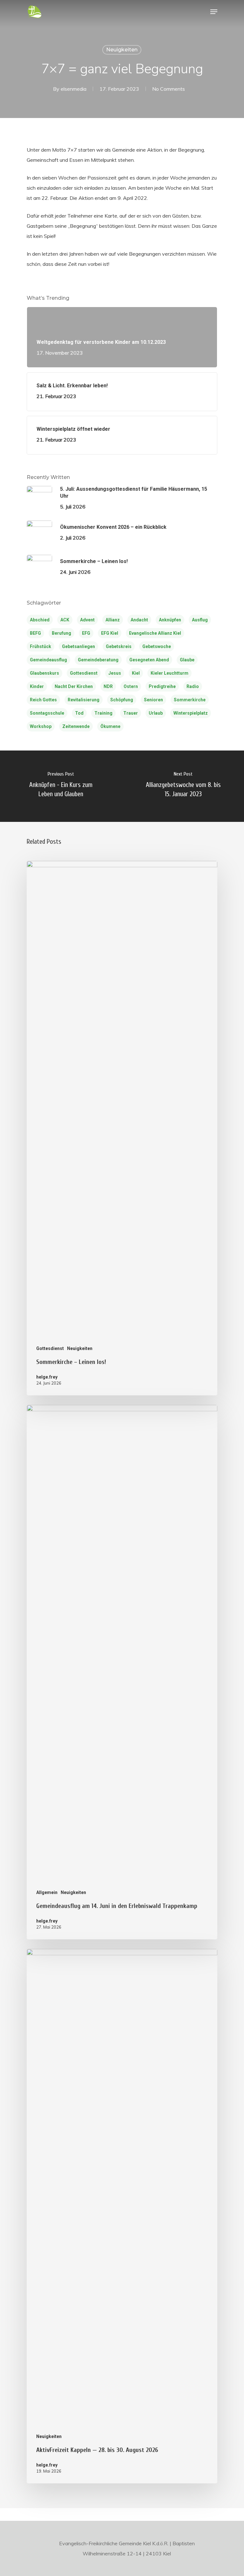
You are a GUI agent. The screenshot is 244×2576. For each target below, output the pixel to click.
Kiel (136, 673)
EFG (86, 633)
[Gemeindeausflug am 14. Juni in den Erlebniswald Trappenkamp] (122, 1672)
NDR (108, 686)
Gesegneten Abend (149, 660)
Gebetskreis (119, 646)
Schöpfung (122, 700)
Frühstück (41, 646)
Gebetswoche (157, 646)
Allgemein (47, 1892)
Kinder (37, 686)
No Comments (169, 89)
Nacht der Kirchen (74, 686)
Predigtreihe (162, 686)
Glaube (187, 660)
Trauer (131, 713)
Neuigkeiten (122, 50)
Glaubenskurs (44, 673)
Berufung (61, 633)
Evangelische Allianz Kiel (155, 633)
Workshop (41, 726)
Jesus (115, 673)
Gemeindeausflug (48, 660)
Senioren (153, 700)
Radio (193, 686)
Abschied (40, 620)
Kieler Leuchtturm (169, 673)
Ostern (131, 686)
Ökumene (110, 726)
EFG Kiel (110, 633)
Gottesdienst (84, 673)
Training (103, 713)
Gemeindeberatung (98, 660)
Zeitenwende (76, 726)
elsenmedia (74, 89)
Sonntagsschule (47, 713)
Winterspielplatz (191, 713)
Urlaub (156, 713)
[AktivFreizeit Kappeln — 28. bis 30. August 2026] (122, 2216)
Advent (87, 620)
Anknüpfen (170, 620)
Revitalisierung (84, 700)
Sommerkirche (190, 700)
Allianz (113, 620)
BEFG (35, 633)
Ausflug (200, 620)
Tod (79, 713)
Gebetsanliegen (78, 646)
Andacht (139, 620)
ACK (65, 620)
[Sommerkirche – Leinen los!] (122, 1128)
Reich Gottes (43, 700)
